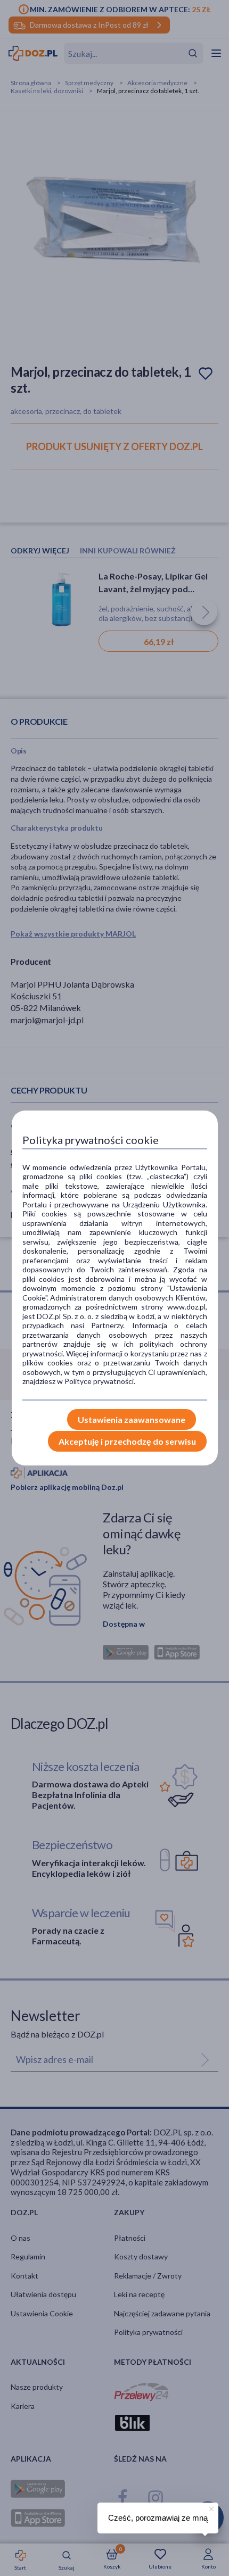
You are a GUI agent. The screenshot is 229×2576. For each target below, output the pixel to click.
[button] (210, 2507)
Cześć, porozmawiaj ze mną (158, 2518)
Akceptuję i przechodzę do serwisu (127, 1441)
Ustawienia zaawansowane (132, 1419)
